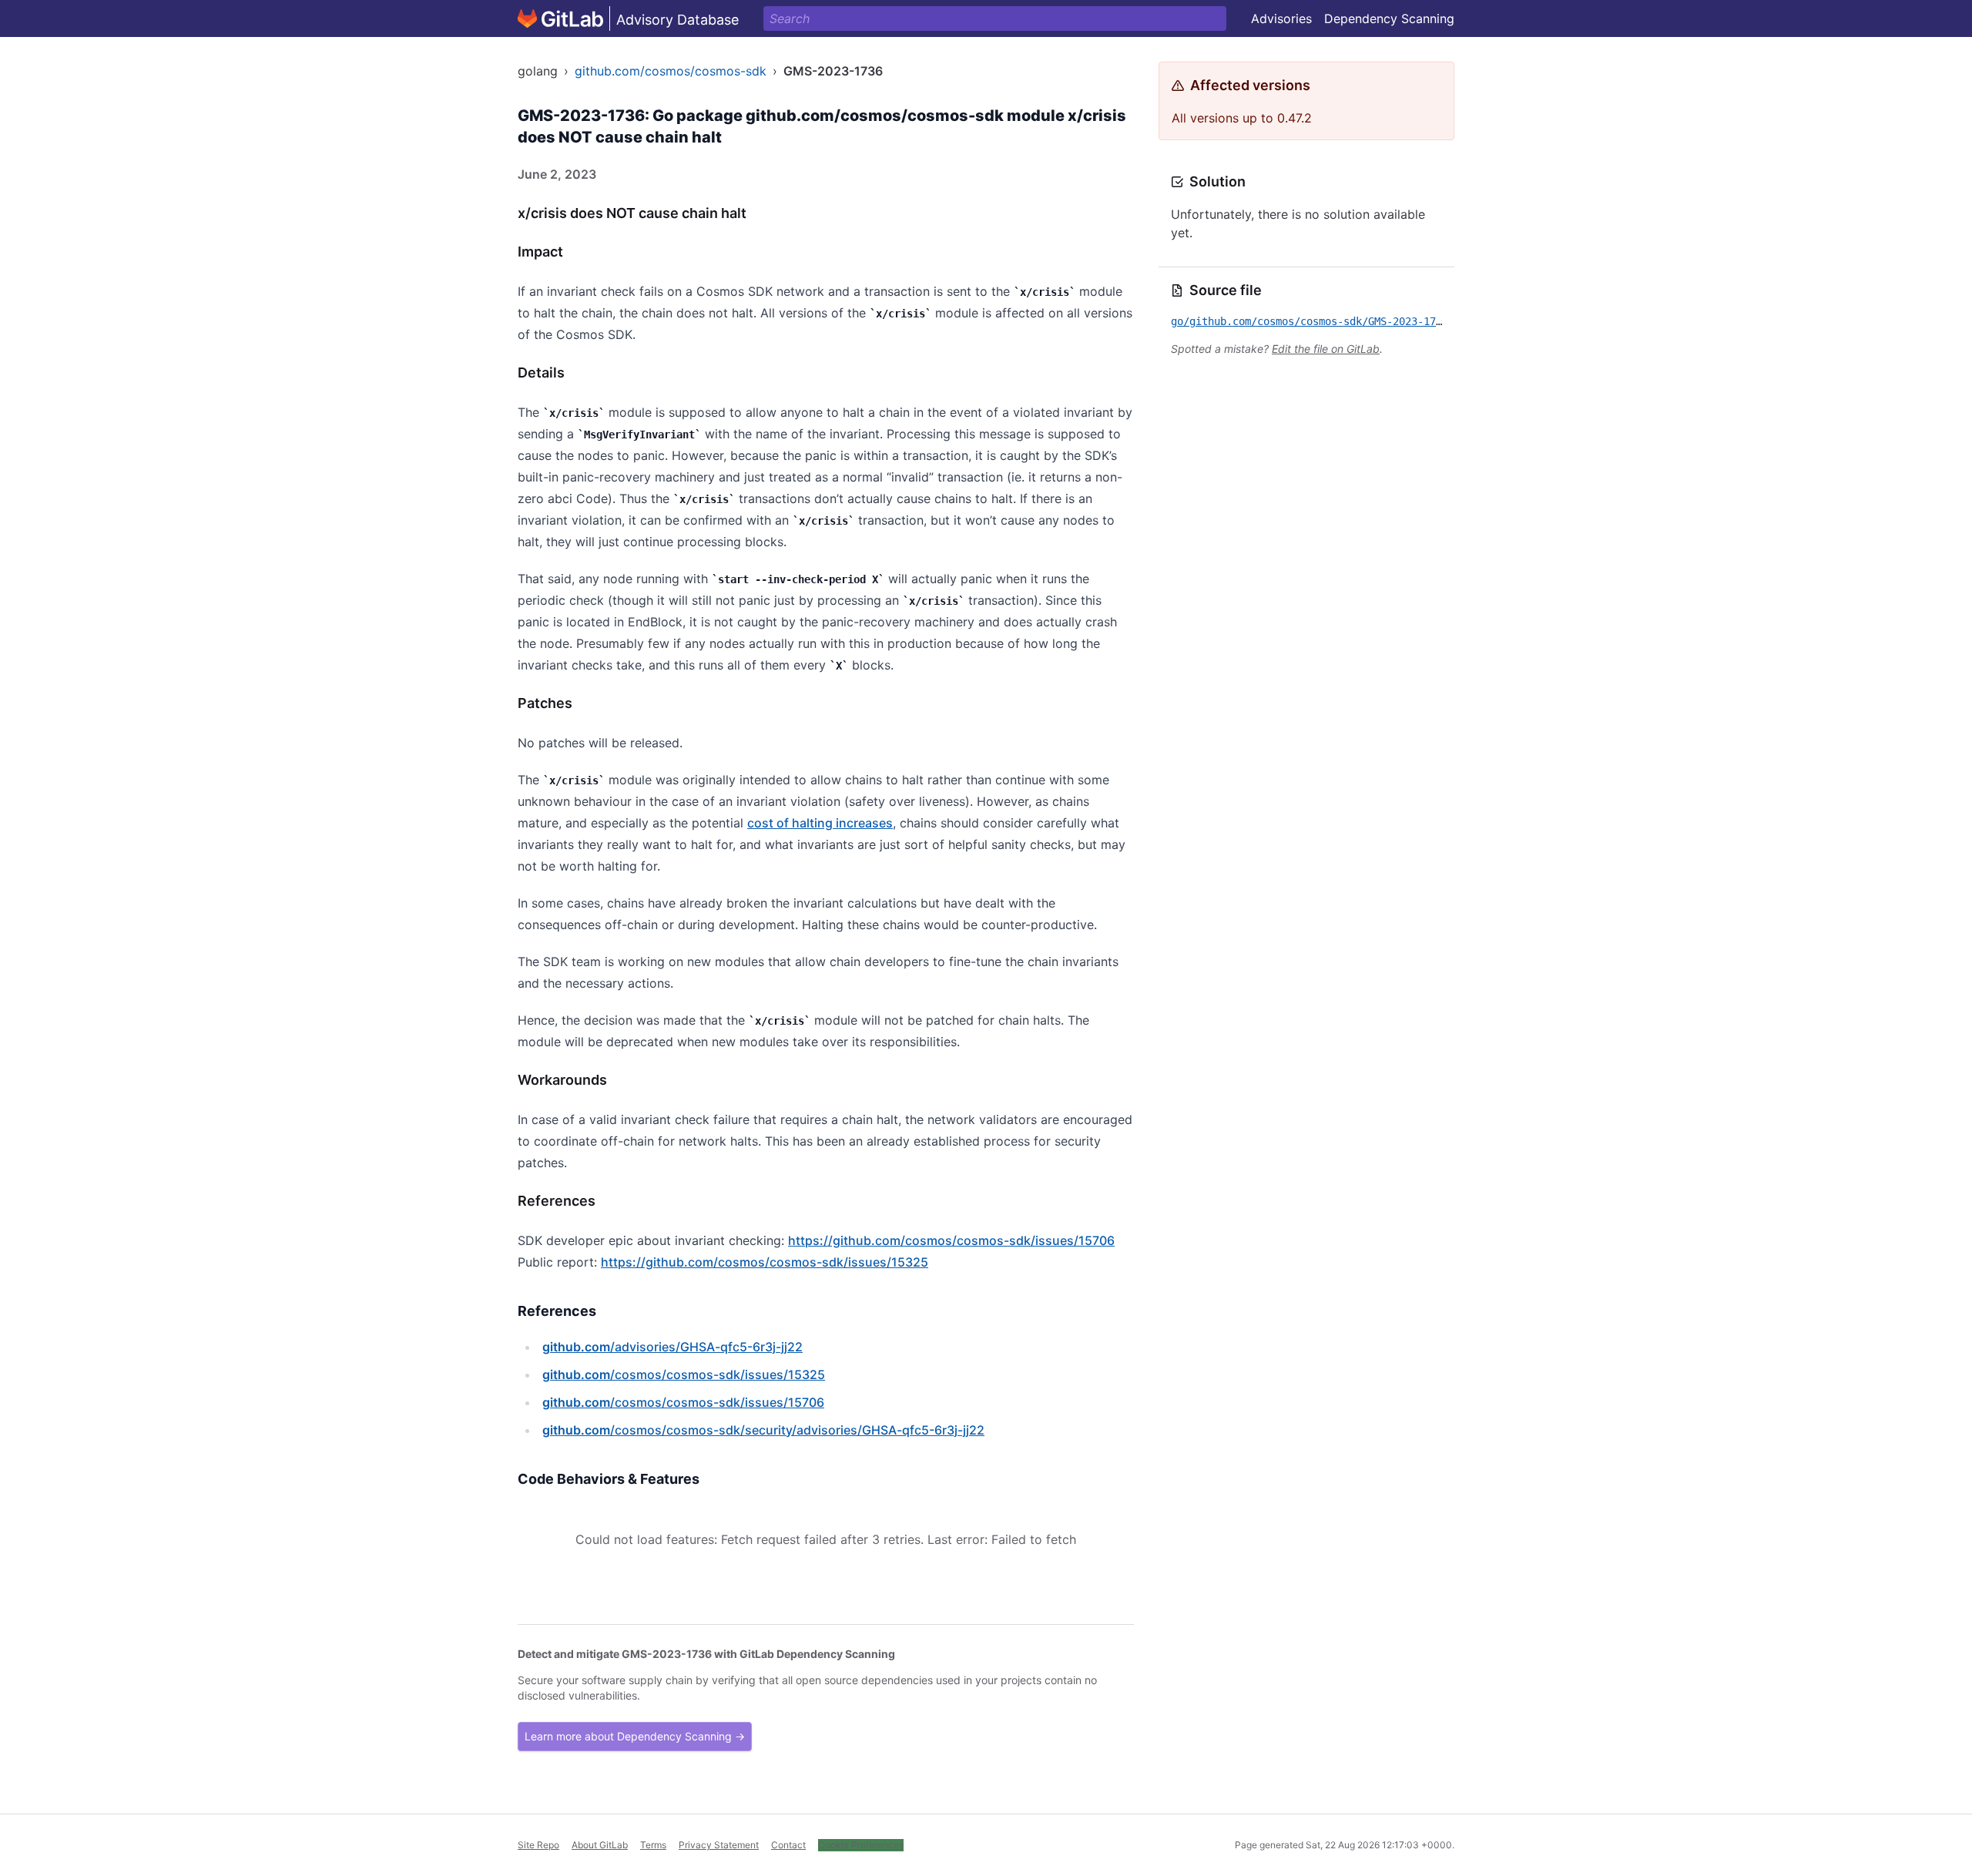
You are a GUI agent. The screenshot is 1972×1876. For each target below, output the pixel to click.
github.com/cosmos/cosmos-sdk (671, 71)
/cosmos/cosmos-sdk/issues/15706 (683, 1402)
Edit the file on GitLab (1326, 349)
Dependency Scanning (1389, 18)
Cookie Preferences (861, 1845)
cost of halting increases (820, 823)
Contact (788, 1845)
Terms (653, 1845)
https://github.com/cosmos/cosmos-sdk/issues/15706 (951, 1240)
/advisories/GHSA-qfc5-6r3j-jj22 (672, 1347)
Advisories (1281, 18)
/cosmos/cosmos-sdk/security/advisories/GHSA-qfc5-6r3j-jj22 (763, 1430)
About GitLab (600, 1845)
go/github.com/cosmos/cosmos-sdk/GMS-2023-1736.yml (1322, 321)
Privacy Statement (719, 1845)
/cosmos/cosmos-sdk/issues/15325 (684, 1374)
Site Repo (538, 1845)
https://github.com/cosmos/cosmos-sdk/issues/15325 (765, 1262)
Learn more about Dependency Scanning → (635, 1736)
